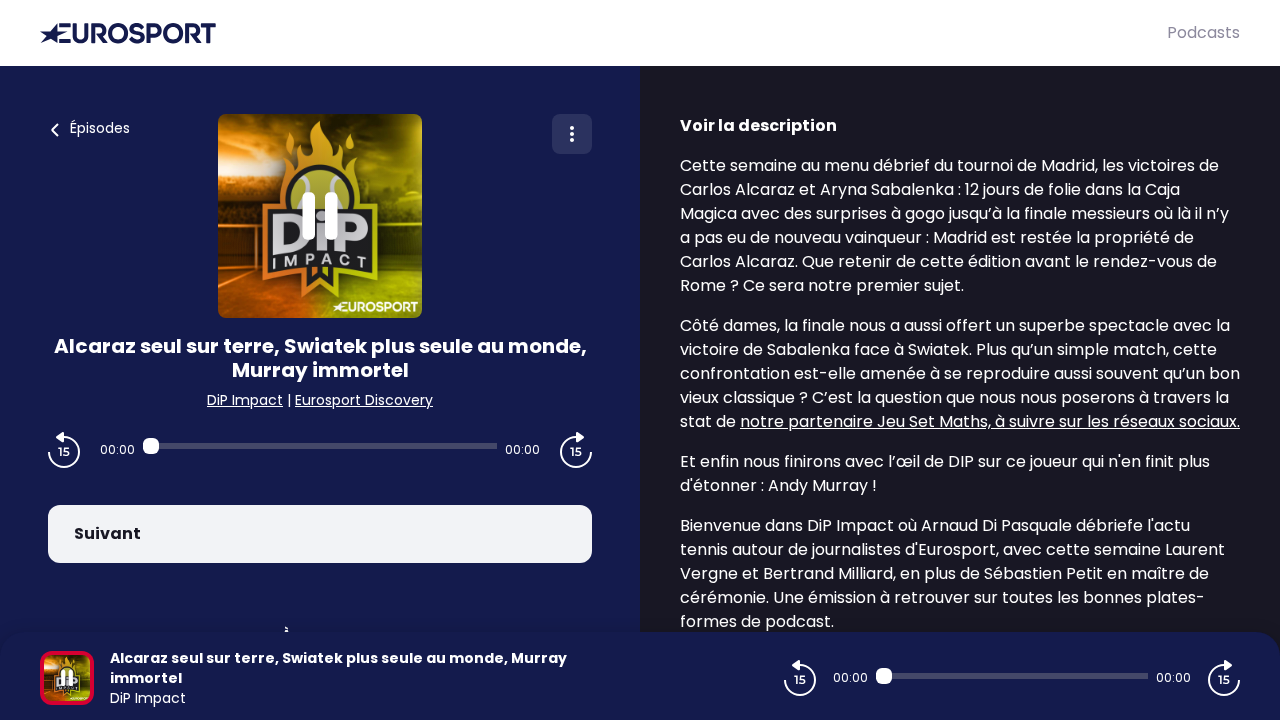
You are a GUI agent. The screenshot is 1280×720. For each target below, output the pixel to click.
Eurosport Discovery (364, 400)
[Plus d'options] (572, 134)
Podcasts (1203, 32)
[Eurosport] (603, 33)
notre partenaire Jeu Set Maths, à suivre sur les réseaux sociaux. (990, 421)
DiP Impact (245, 400)
